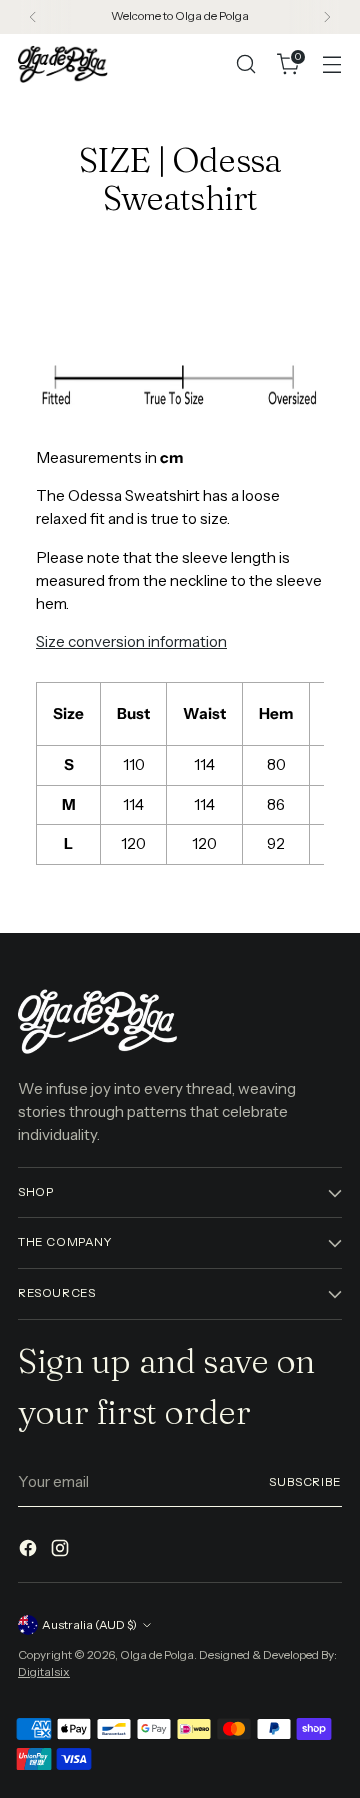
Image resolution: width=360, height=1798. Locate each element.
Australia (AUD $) (89, 1625)
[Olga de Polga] (63, 63)
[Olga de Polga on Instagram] (62, 1551)
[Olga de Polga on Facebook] (30, 1551)
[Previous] (33, 17)
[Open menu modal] (331, 64)
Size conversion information (131, 641)
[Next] (327, 17)
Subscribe (305, 1482)
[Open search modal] (245, 64)
